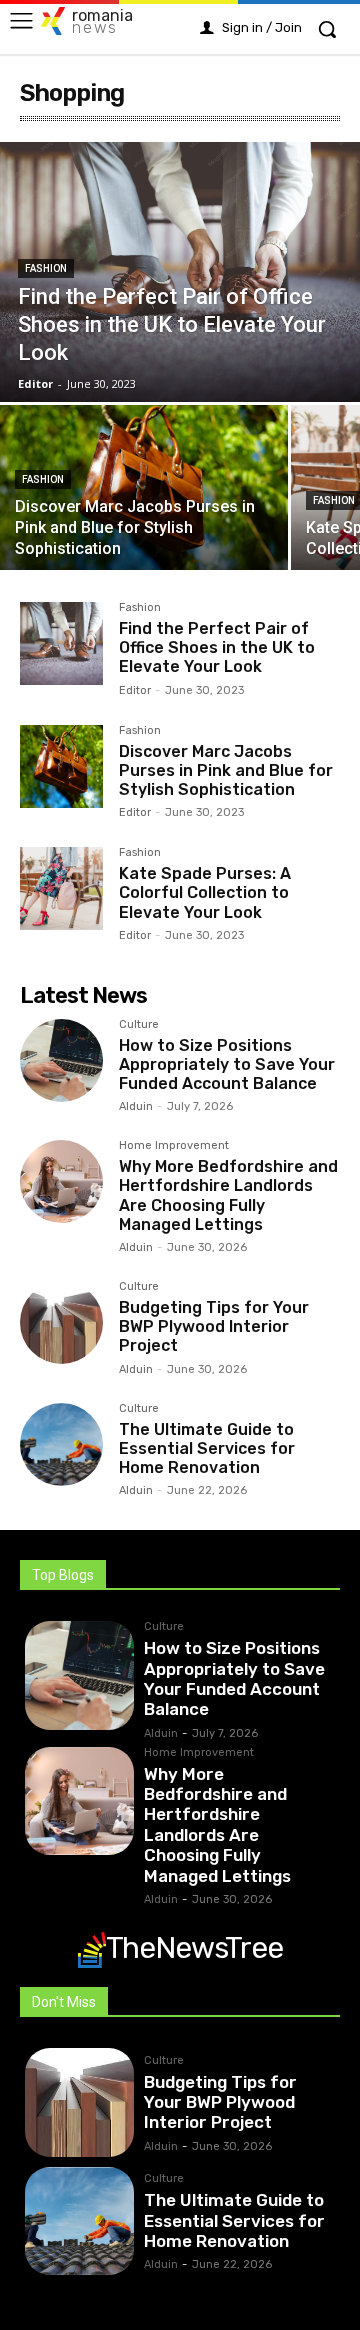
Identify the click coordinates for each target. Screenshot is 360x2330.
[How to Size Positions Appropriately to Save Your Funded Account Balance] (61, 1060)
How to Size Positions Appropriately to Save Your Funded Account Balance (227, 1064)
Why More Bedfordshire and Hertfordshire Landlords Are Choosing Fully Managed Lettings (228, 1195)
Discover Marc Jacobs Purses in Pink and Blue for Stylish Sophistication (226, 770)
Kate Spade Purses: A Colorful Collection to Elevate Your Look (205, 892)
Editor (135, 690)
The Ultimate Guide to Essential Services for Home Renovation (207, 1448)
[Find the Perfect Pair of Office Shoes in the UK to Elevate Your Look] (180, 272)
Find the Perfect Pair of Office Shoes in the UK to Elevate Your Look (217, 647)
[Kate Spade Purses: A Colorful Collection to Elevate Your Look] (61, 888)
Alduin (136, 1106)
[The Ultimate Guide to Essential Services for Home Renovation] (61, 1444)
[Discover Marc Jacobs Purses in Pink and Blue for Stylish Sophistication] (144, 487)
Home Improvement (174, 1146)
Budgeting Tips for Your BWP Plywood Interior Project (214, 1326)
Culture (139, 1025)
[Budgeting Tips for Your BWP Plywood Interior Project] (61, 1322)
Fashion (46, 268)
